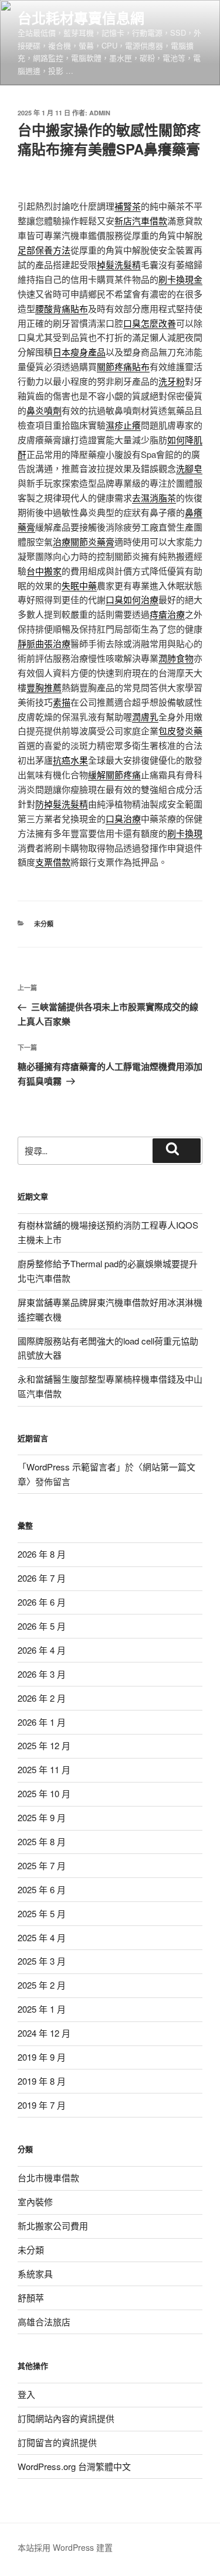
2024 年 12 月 (44, 2033)
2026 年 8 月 (42, 1554)
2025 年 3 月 (42, 1961)
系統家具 (35, 2274)
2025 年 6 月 (42, 1889)
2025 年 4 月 (42, 1937)
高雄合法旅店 (44, 2322)
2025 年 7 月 (42, 1865)
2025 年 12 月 (44, 1745)
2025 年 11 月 (44, 1769)
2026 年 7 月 (42, 1578)
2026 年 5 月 (42, 1626)
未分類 (44, 924)
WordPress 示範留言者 (71, 1467)
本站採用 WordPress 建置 (65, 2547)
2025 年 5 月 (42, 1913)
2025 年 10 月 (44, 1793)
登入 (26, 2394)
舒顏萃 (31, 2298)
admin (100, 113)
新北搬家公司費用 (53, 2226)
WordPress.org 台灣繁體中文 (74, 2466)
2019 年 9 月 (42, 2057)
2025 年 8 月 (42, 1841)
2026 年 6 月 (42, 1602)
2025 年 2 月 (42, 1985)
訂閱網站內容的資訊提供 (66, 2418)
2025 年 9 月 (42, 1817)
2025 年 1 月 (42, 2009)
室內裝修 (35, 2202)
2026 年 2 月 (42, 1698)
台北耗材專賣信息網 (81, 18)
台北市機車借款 (48, 2178)
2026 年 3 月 (42, 1674)
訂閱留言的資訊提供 (57, 2442)
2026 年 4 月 (42, 1650)
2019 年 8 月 (42, 2081)
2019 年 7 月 (42, 2105)
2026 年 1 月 (42, 1722)
